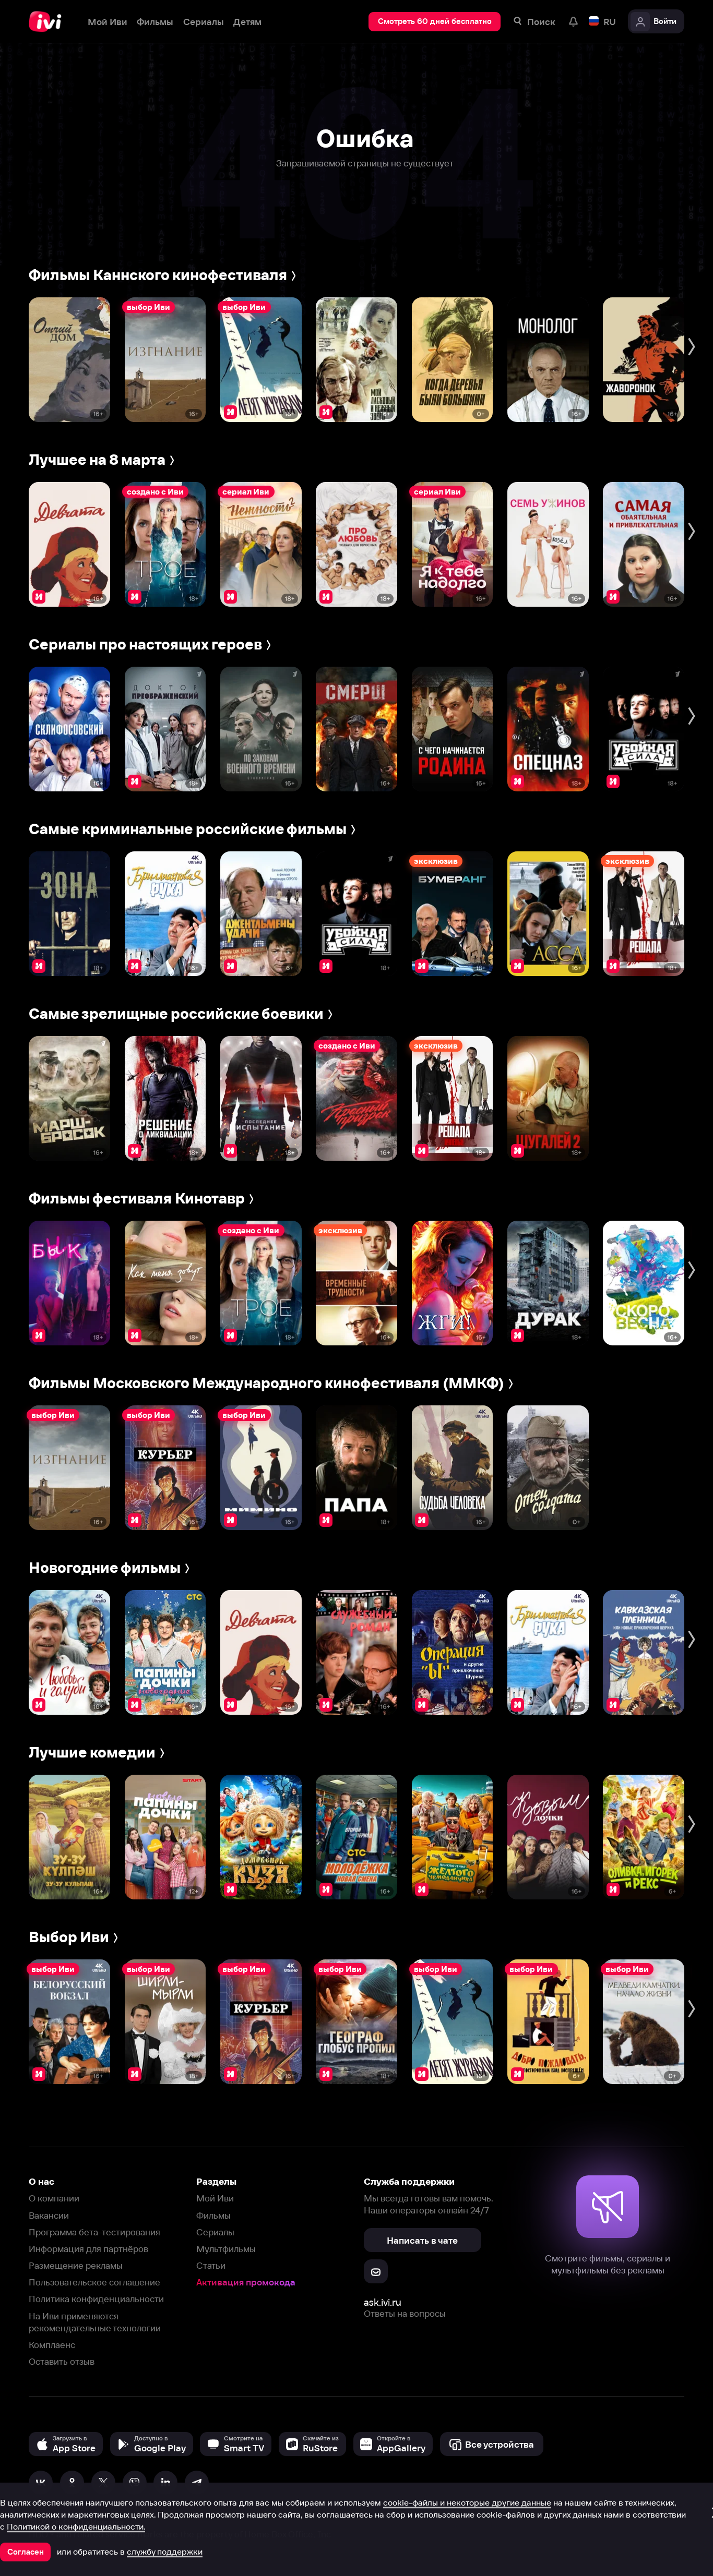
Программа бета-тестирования (94, 2232)
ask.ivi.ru (383, 2302)
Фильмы (213, 2215)
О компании (54, 2198)
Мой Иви (215, 2198)
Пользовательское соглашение (94, 2282)
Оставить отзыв (62, 2361)
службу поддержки (165, 2551)
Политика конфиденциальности (96, 2299)
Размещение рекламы (76, 2265)
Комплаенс (52, 2345)
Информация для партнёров (88, 2249)
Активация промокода (246, 2282)
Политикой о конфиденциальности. (76, 2526)
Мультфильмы (226, 2249)
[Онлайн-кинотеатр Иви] (49, 22)
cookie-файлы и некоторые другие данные (467, 2502)
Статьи (211, 2265)
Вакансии (49, 2215)
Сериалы (215, 2232)
